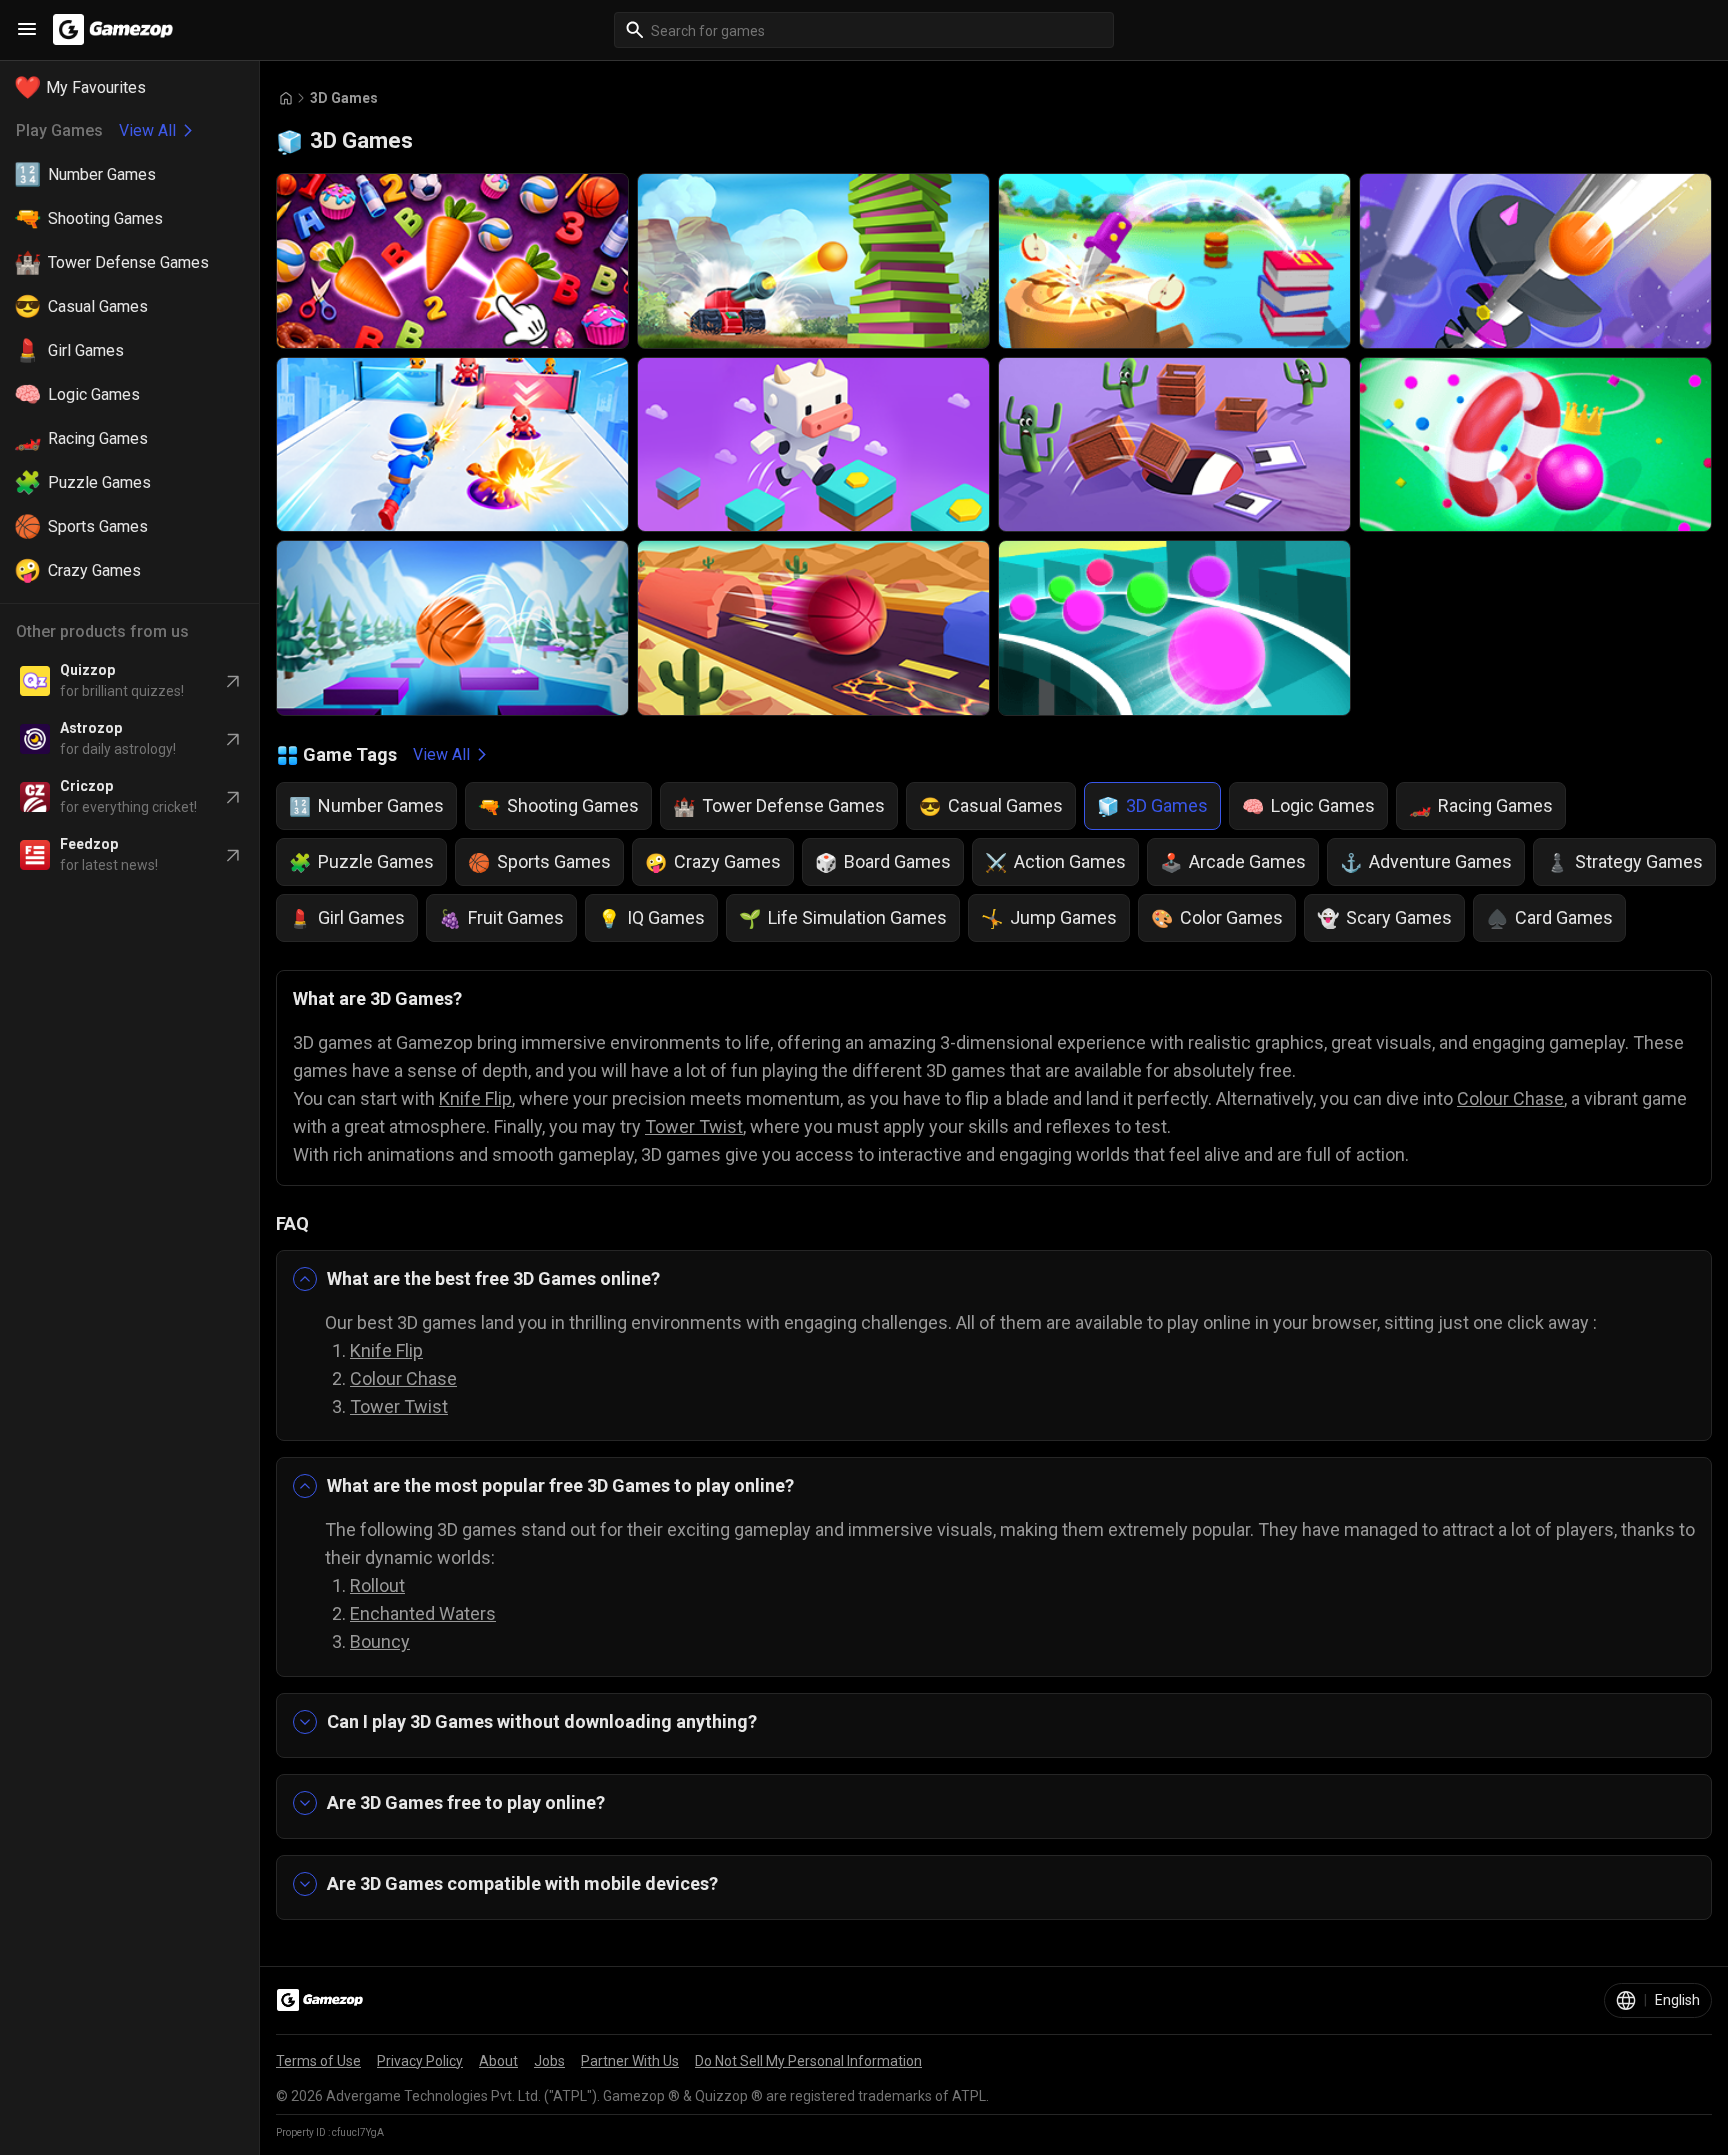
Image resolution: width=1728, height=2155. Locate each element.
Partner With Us (630, 2061)
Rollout (377, 1585)
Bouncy (380, 1641)
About (498, 2061)
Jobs (549, 2061)
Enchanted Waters (423, 1613)
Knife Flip (475, 1098)
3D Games (344, 98)
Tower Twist (694, 1126)
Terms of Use (318, 2061)
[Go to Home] (286, 98)
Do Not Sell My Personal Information (808, 2061)
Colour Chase (1510, 1098)
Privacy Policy (420, 2061)
